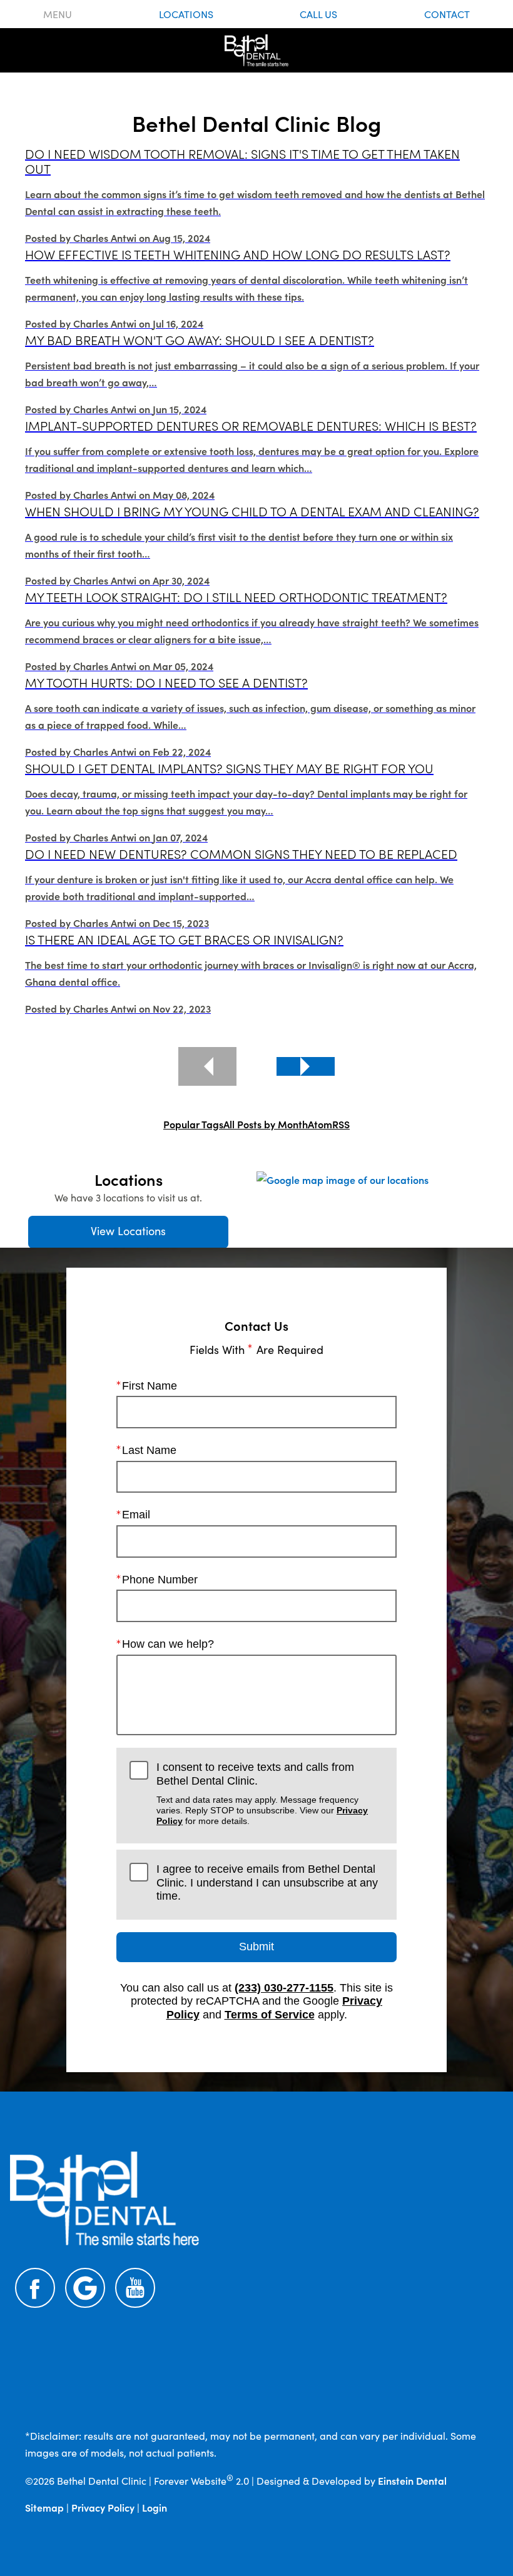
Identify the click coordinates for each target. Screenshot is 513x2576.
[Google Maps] (85, 2288)
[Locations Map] (343, 1178)
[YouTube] (135, 2288)
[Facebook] (35, 2288)
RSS (341, 1124)
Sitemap (44, 2507)
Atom (320, 1124)
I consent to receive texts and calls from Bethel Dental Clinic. (262, 1793)
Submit (256, 1947)
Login (155, 2507)
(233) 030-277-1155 (284, 1988)
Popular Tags (193, 1124)
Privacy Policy (103, 2507)
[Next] (306, 1066)
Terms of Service (270, 2015)
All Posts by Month (266, 1124)
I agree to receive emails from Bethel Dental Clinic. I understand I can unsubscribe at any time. (267, 1882)
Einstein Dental (412, 2480)
